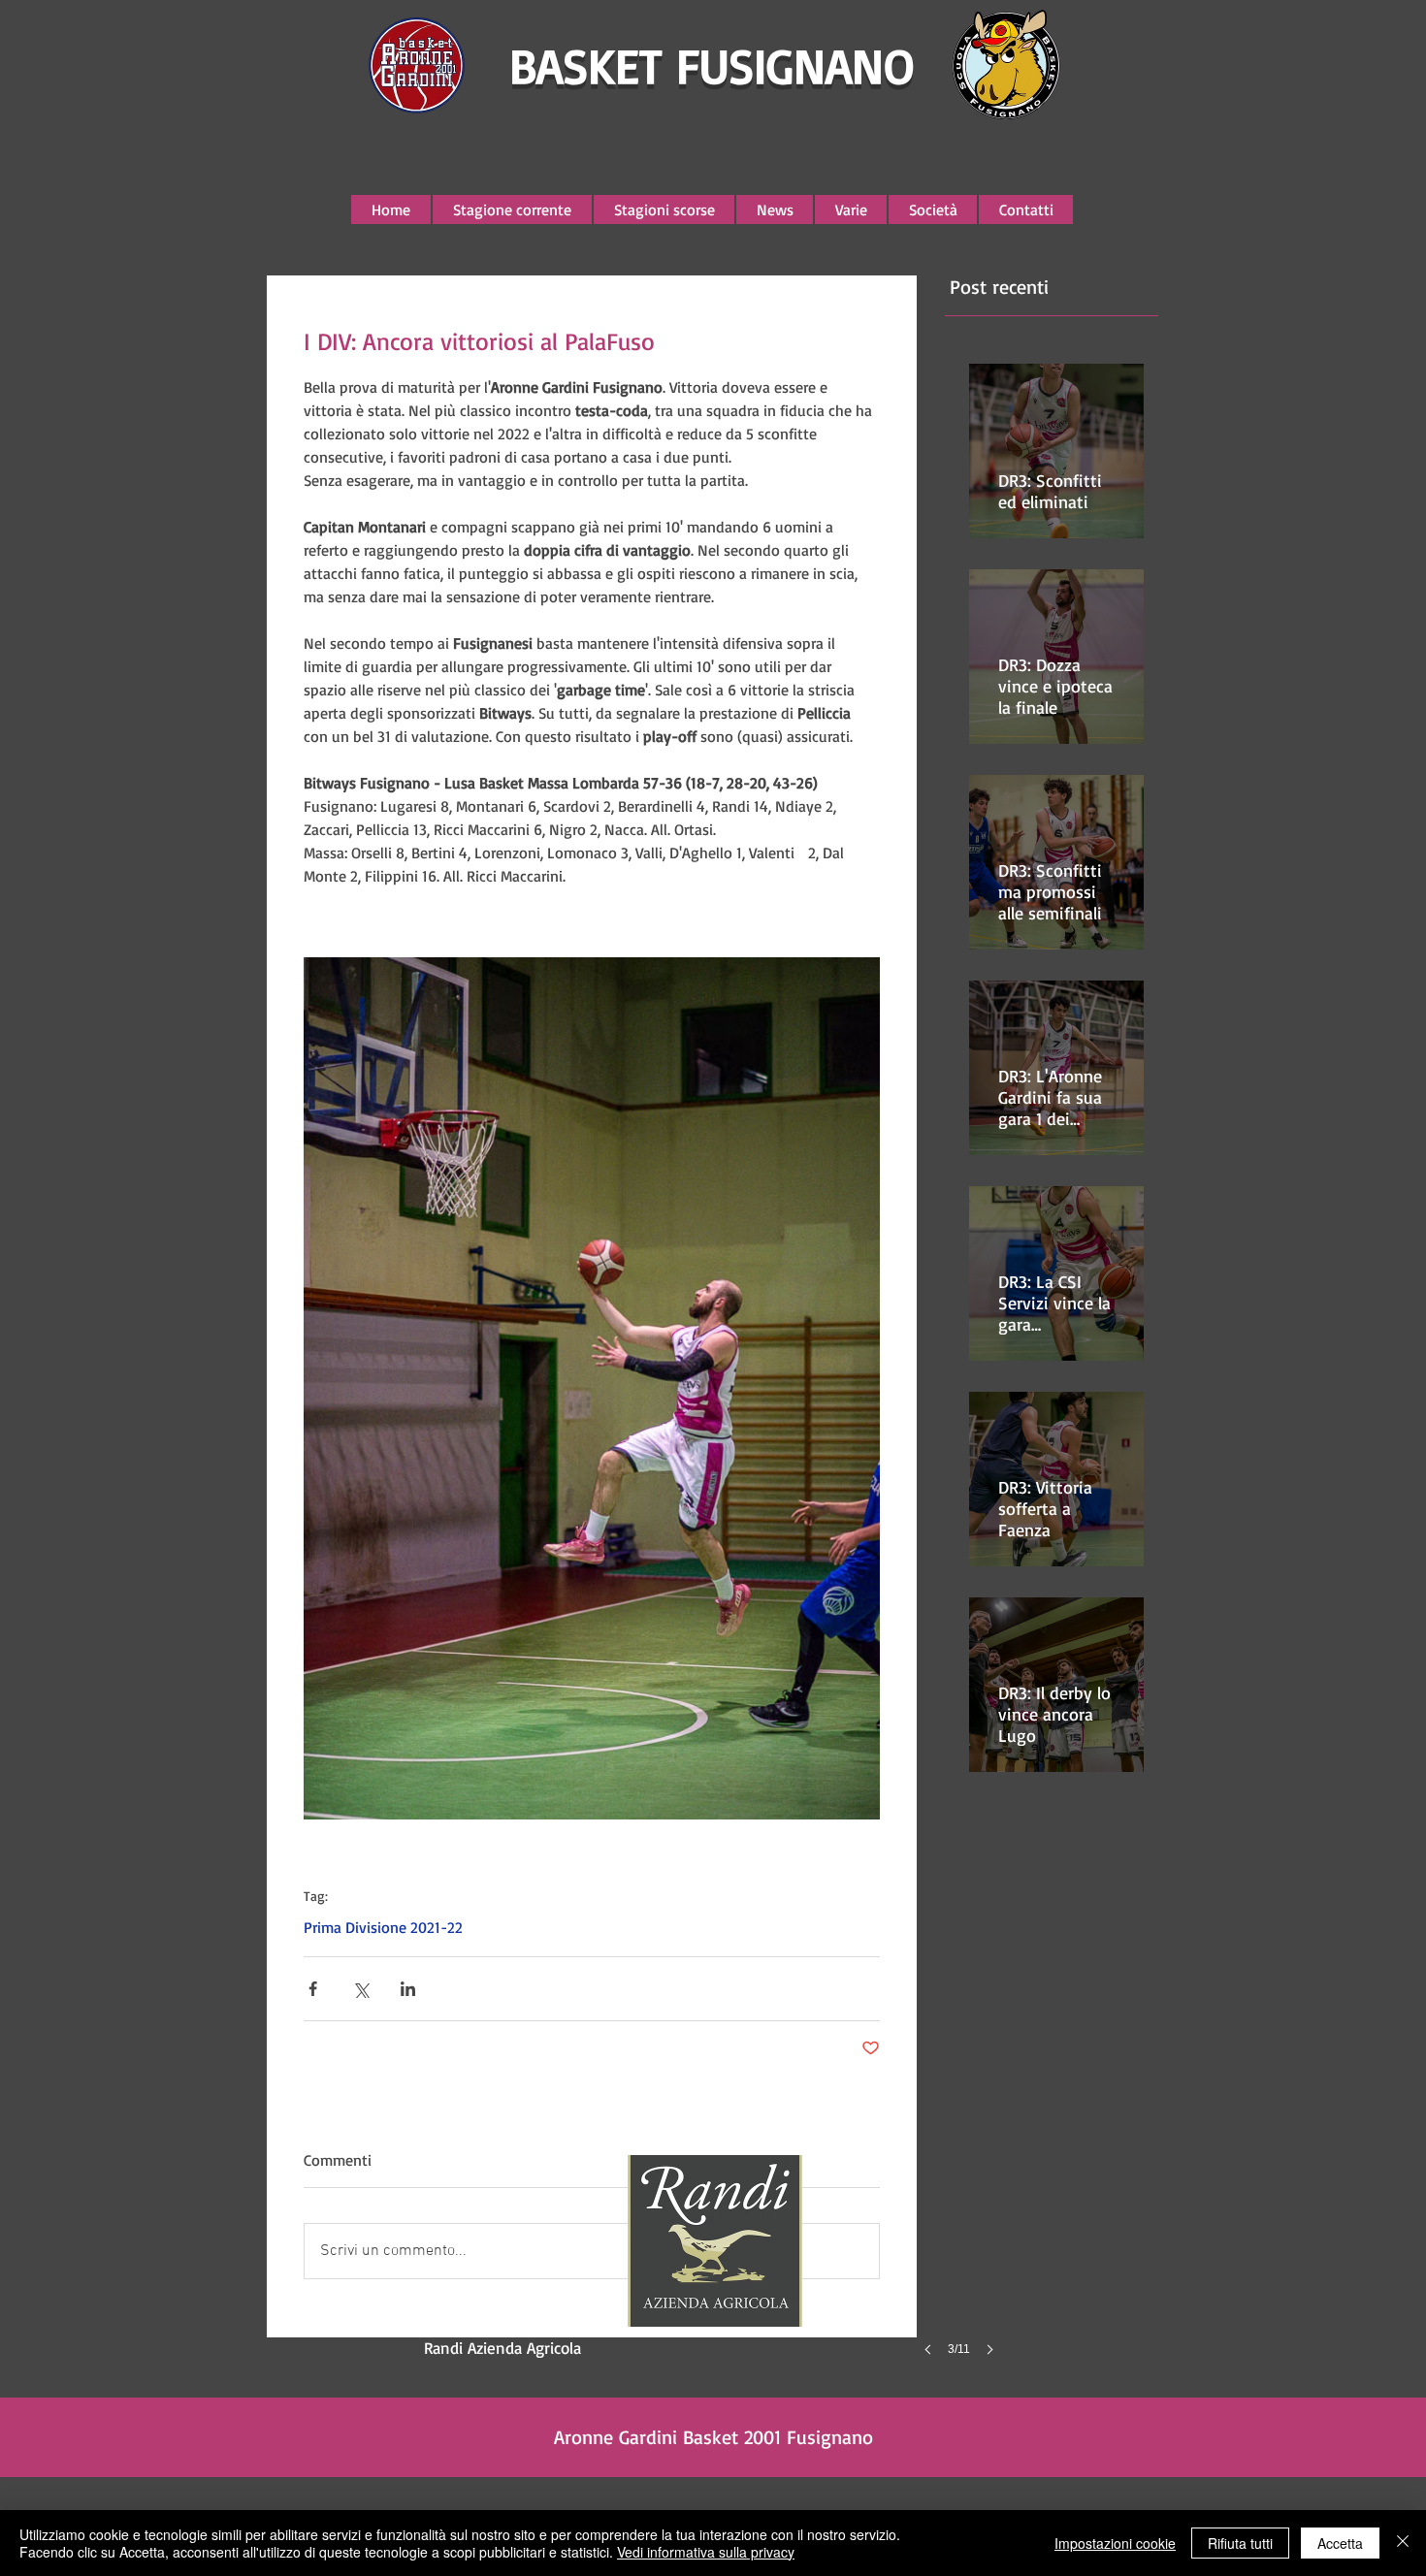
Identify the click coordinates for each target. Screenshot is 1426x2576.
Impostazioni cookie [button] (1115, 2543)
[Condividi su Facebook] (313, 1989)
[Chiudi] (1403, 2543)
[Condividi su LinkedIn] (408, 1989)
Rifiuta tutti (1240, 2543)
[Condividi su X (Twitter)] (360, 1989)
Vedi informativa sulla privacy (706, 2552)
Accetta (1340, 2543)
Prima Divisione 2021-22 (383, 1927)
